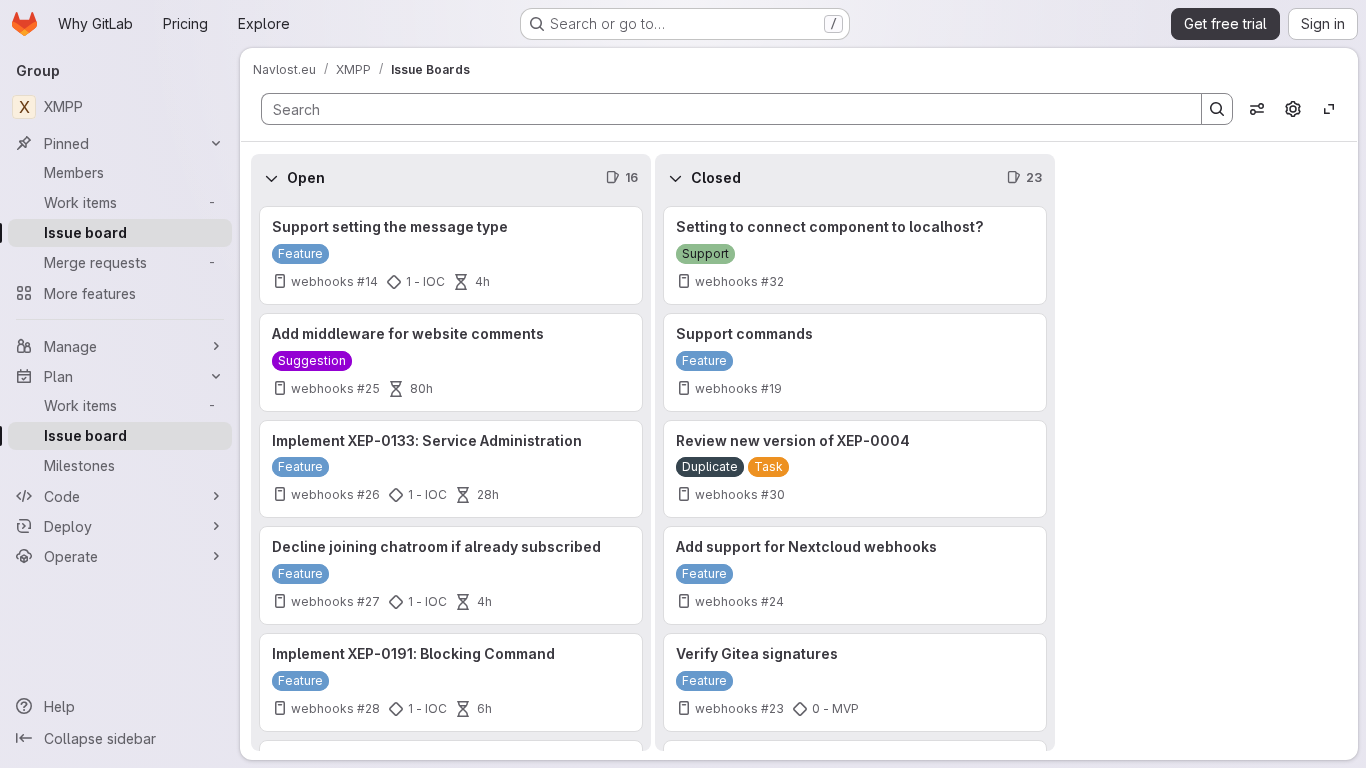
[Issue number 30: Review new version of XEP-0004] (855, 469)
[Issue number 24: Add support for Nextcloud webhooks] (855, 575)
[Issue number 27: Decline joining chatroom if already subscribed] (451, 575)
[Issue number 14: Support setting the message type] (451, 255)
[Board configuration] (1293, 109)
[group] (451, 476)
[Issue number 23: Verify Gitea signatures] (855, 682)
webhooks (322, 281)
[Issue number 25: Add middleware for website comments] (451, 362)
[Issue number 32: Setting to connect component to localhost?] (855, 255)
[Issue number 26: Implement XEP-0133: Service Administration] (451, 469)
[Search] (1217, 109)
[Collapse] (271, 178)
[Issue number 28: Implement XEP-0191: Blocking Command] (451, 682)
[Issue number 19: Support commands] (855, 362)
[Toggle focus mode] (1329, 109)
